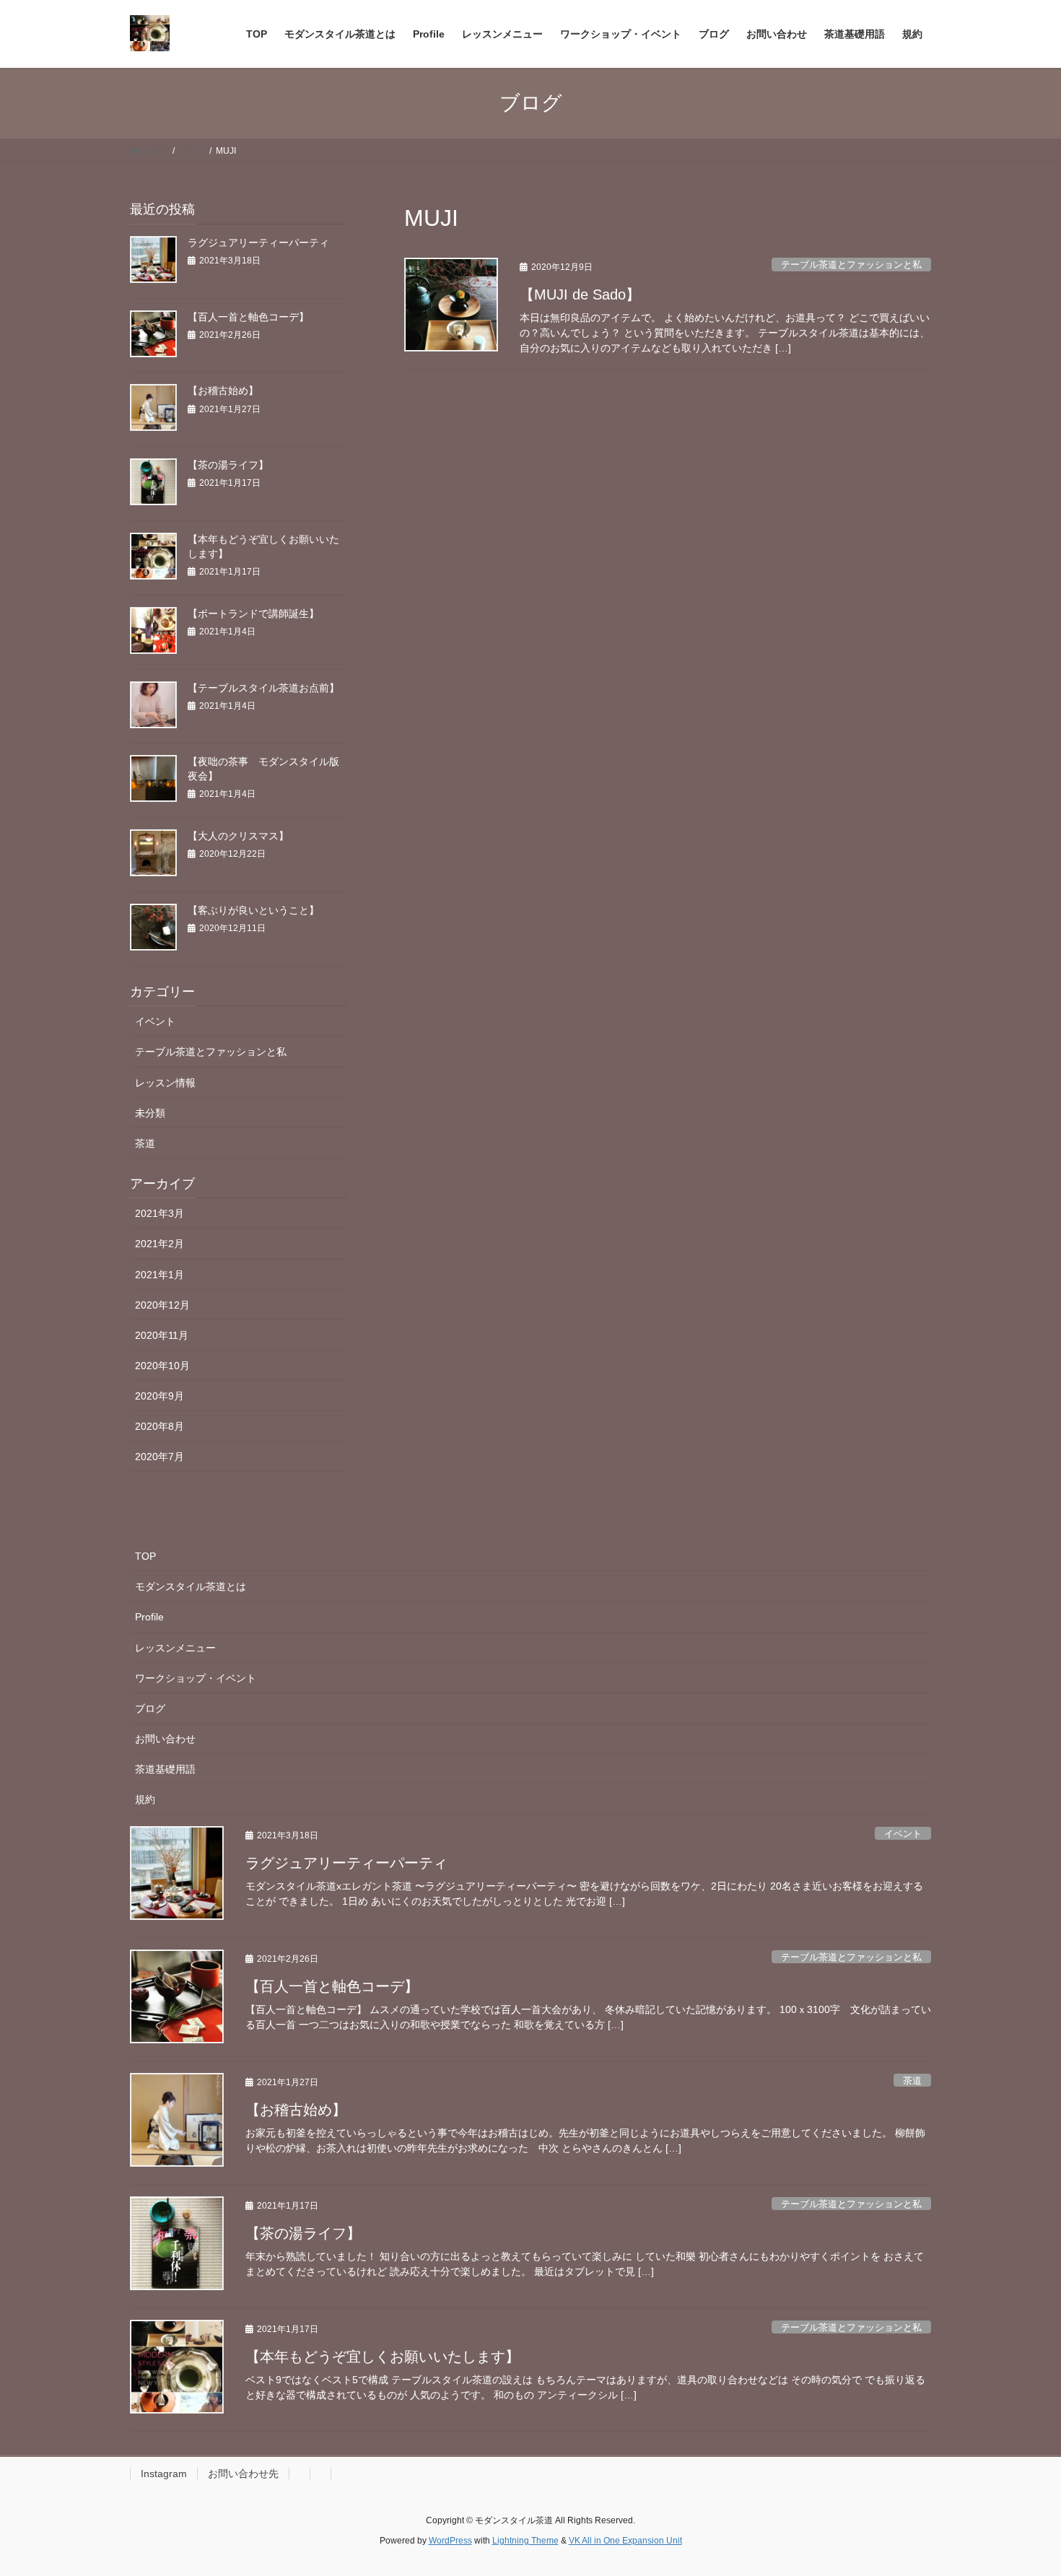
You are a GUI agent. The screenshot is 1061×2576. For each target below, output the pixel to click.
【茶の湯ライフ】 (228, 465)
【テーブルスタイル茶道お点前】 (263, 688)
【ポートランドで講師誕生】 (253, 614)
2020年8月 (160, 1426)
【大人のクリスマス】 (238, 836)
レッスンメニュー (175, 1648)
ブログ (150, 1708)
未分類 (150, 1113)
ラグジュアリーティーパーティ (258, 243)
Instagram (164, 2474)
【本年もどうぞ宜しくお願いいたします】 (383, 2357)
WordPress (450, 2541)
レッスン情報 (165, 1083)
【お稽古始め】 (223, 390)
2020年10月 (162, 1366)
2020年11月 (162, 1335)
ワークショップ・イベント (196, 1678)
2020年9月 (160, 1396)
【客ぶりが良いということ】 (253, 910)
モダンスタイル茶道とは (191, 1586)
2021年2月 (160, 1244)
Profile (149, 1617)
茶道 (145, 1143)
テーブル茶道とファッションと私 (851, 265)
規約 (145, 1799)
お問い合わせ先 (243, 2474)
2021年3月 (160, 1213)
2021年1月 (160, 1275)
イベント (155, 1021)
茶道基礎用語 (165, 1769)
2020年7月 (160, 1457)
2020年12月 (162, 1305)
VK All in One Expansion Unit (625, 2541)
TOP (145, 1556)
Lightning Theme (525, 2541)
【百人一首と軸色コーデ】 (248, 317)
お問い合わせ (165, 1739)
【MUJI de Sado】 (580, 294)
